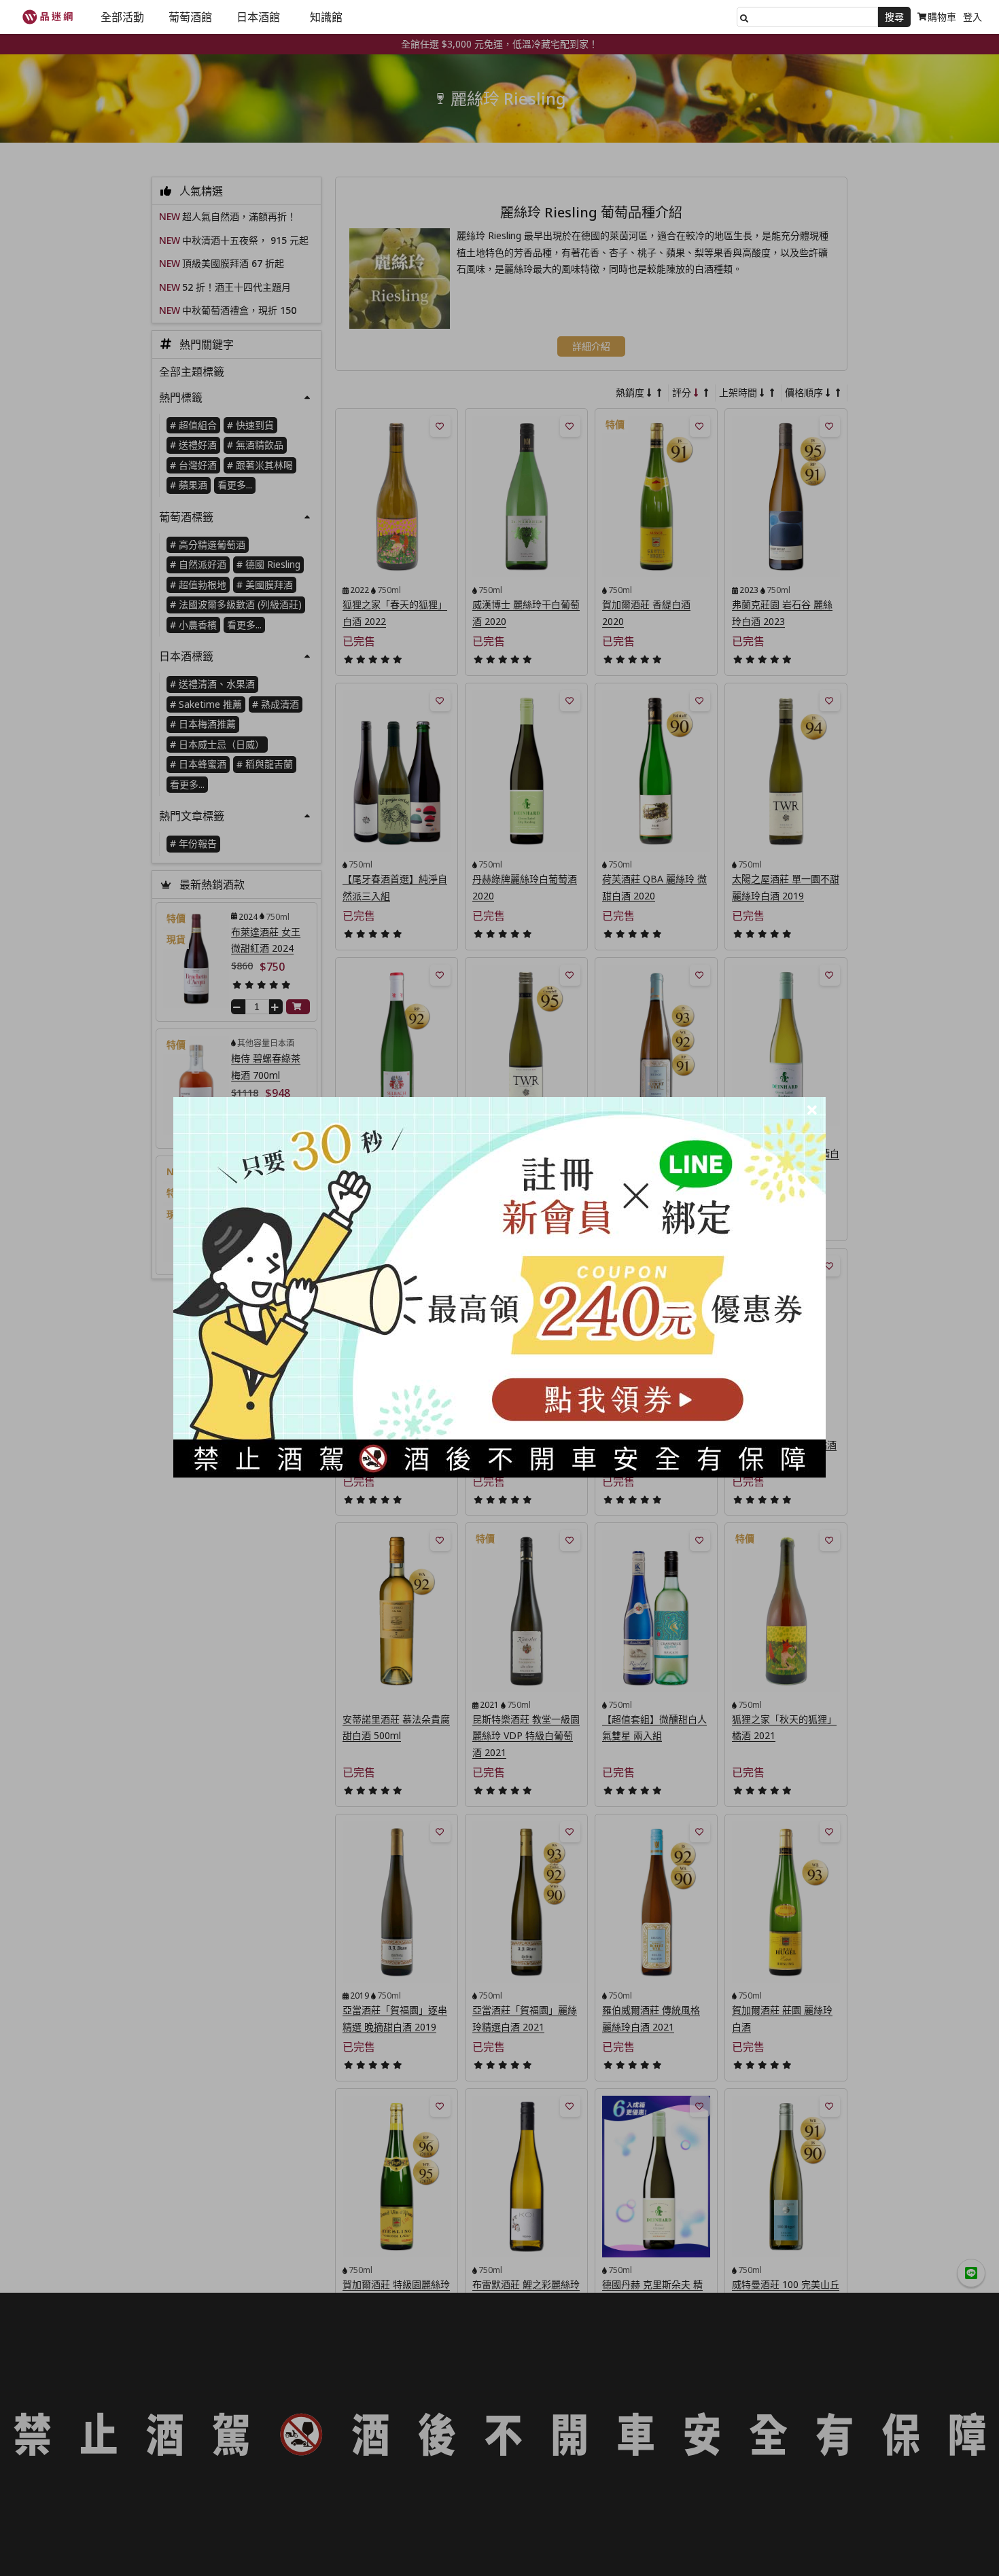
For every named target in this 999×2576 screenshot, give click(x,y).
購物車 (942, 17)
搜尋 (894, 17)
